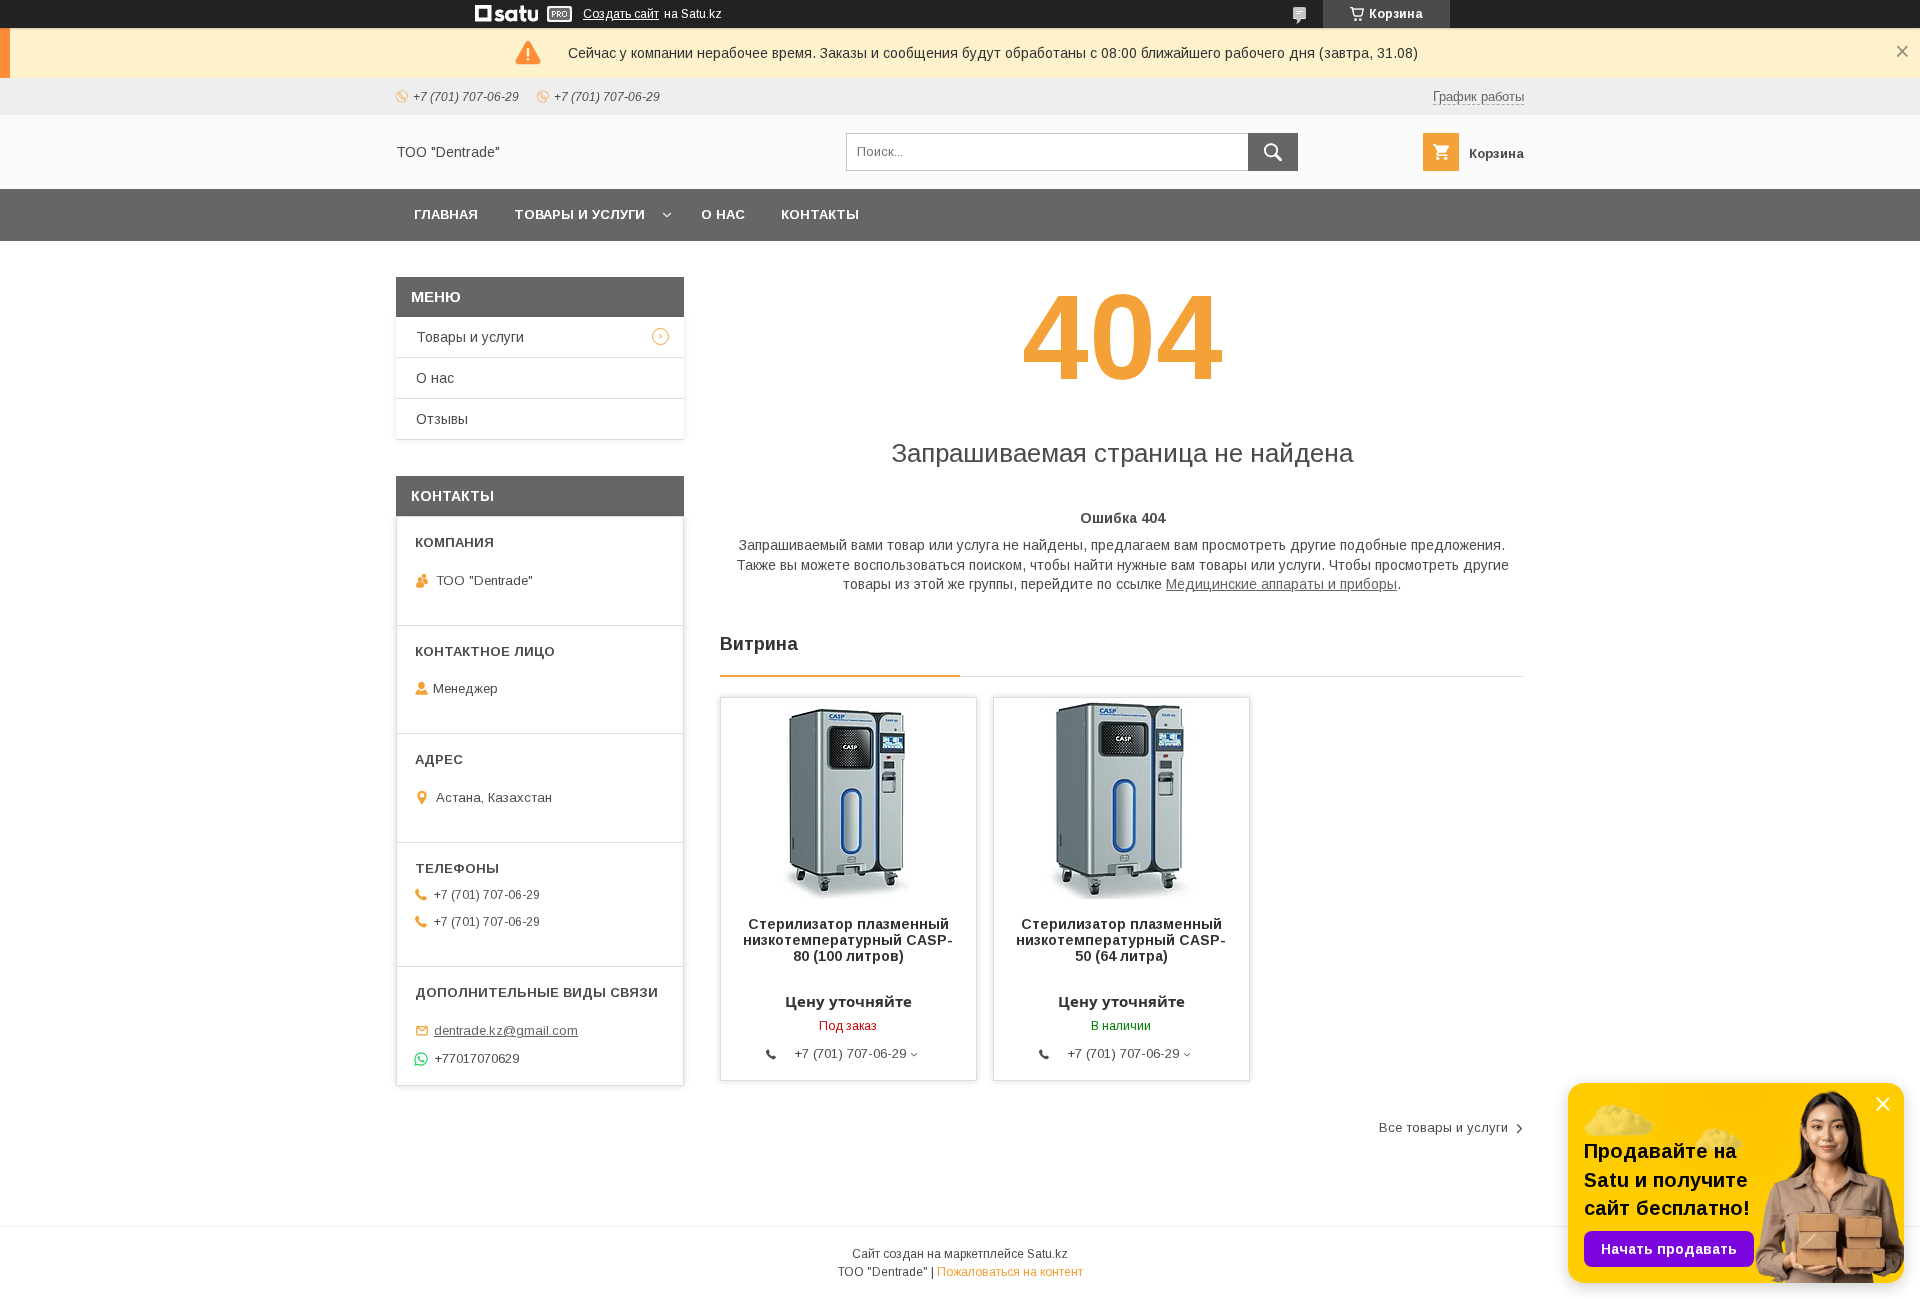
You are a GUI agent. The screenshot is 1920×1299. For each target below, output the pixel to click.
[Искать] (1273, 152)
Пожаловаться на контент (1010, 1272)
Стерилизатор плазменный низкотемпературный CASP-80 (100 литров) (848, 940)
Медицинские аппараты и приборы (1281, 584)
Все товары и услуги (1443, 1127)
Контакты (820, 214)
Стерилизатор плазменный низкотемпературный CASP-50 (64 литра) (1121, 940)
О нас (723, 214)
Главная (446, 214)
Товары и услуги (579, 214)
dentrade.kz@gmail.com (506, 1030)
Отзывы (442, 419)
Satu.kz (1047, 1254)
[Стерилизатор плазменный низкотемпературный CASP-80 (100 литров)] (848, 798)
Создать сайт (621, 14)
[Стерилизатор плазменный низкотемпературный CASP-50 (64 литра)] (1121, 798)
